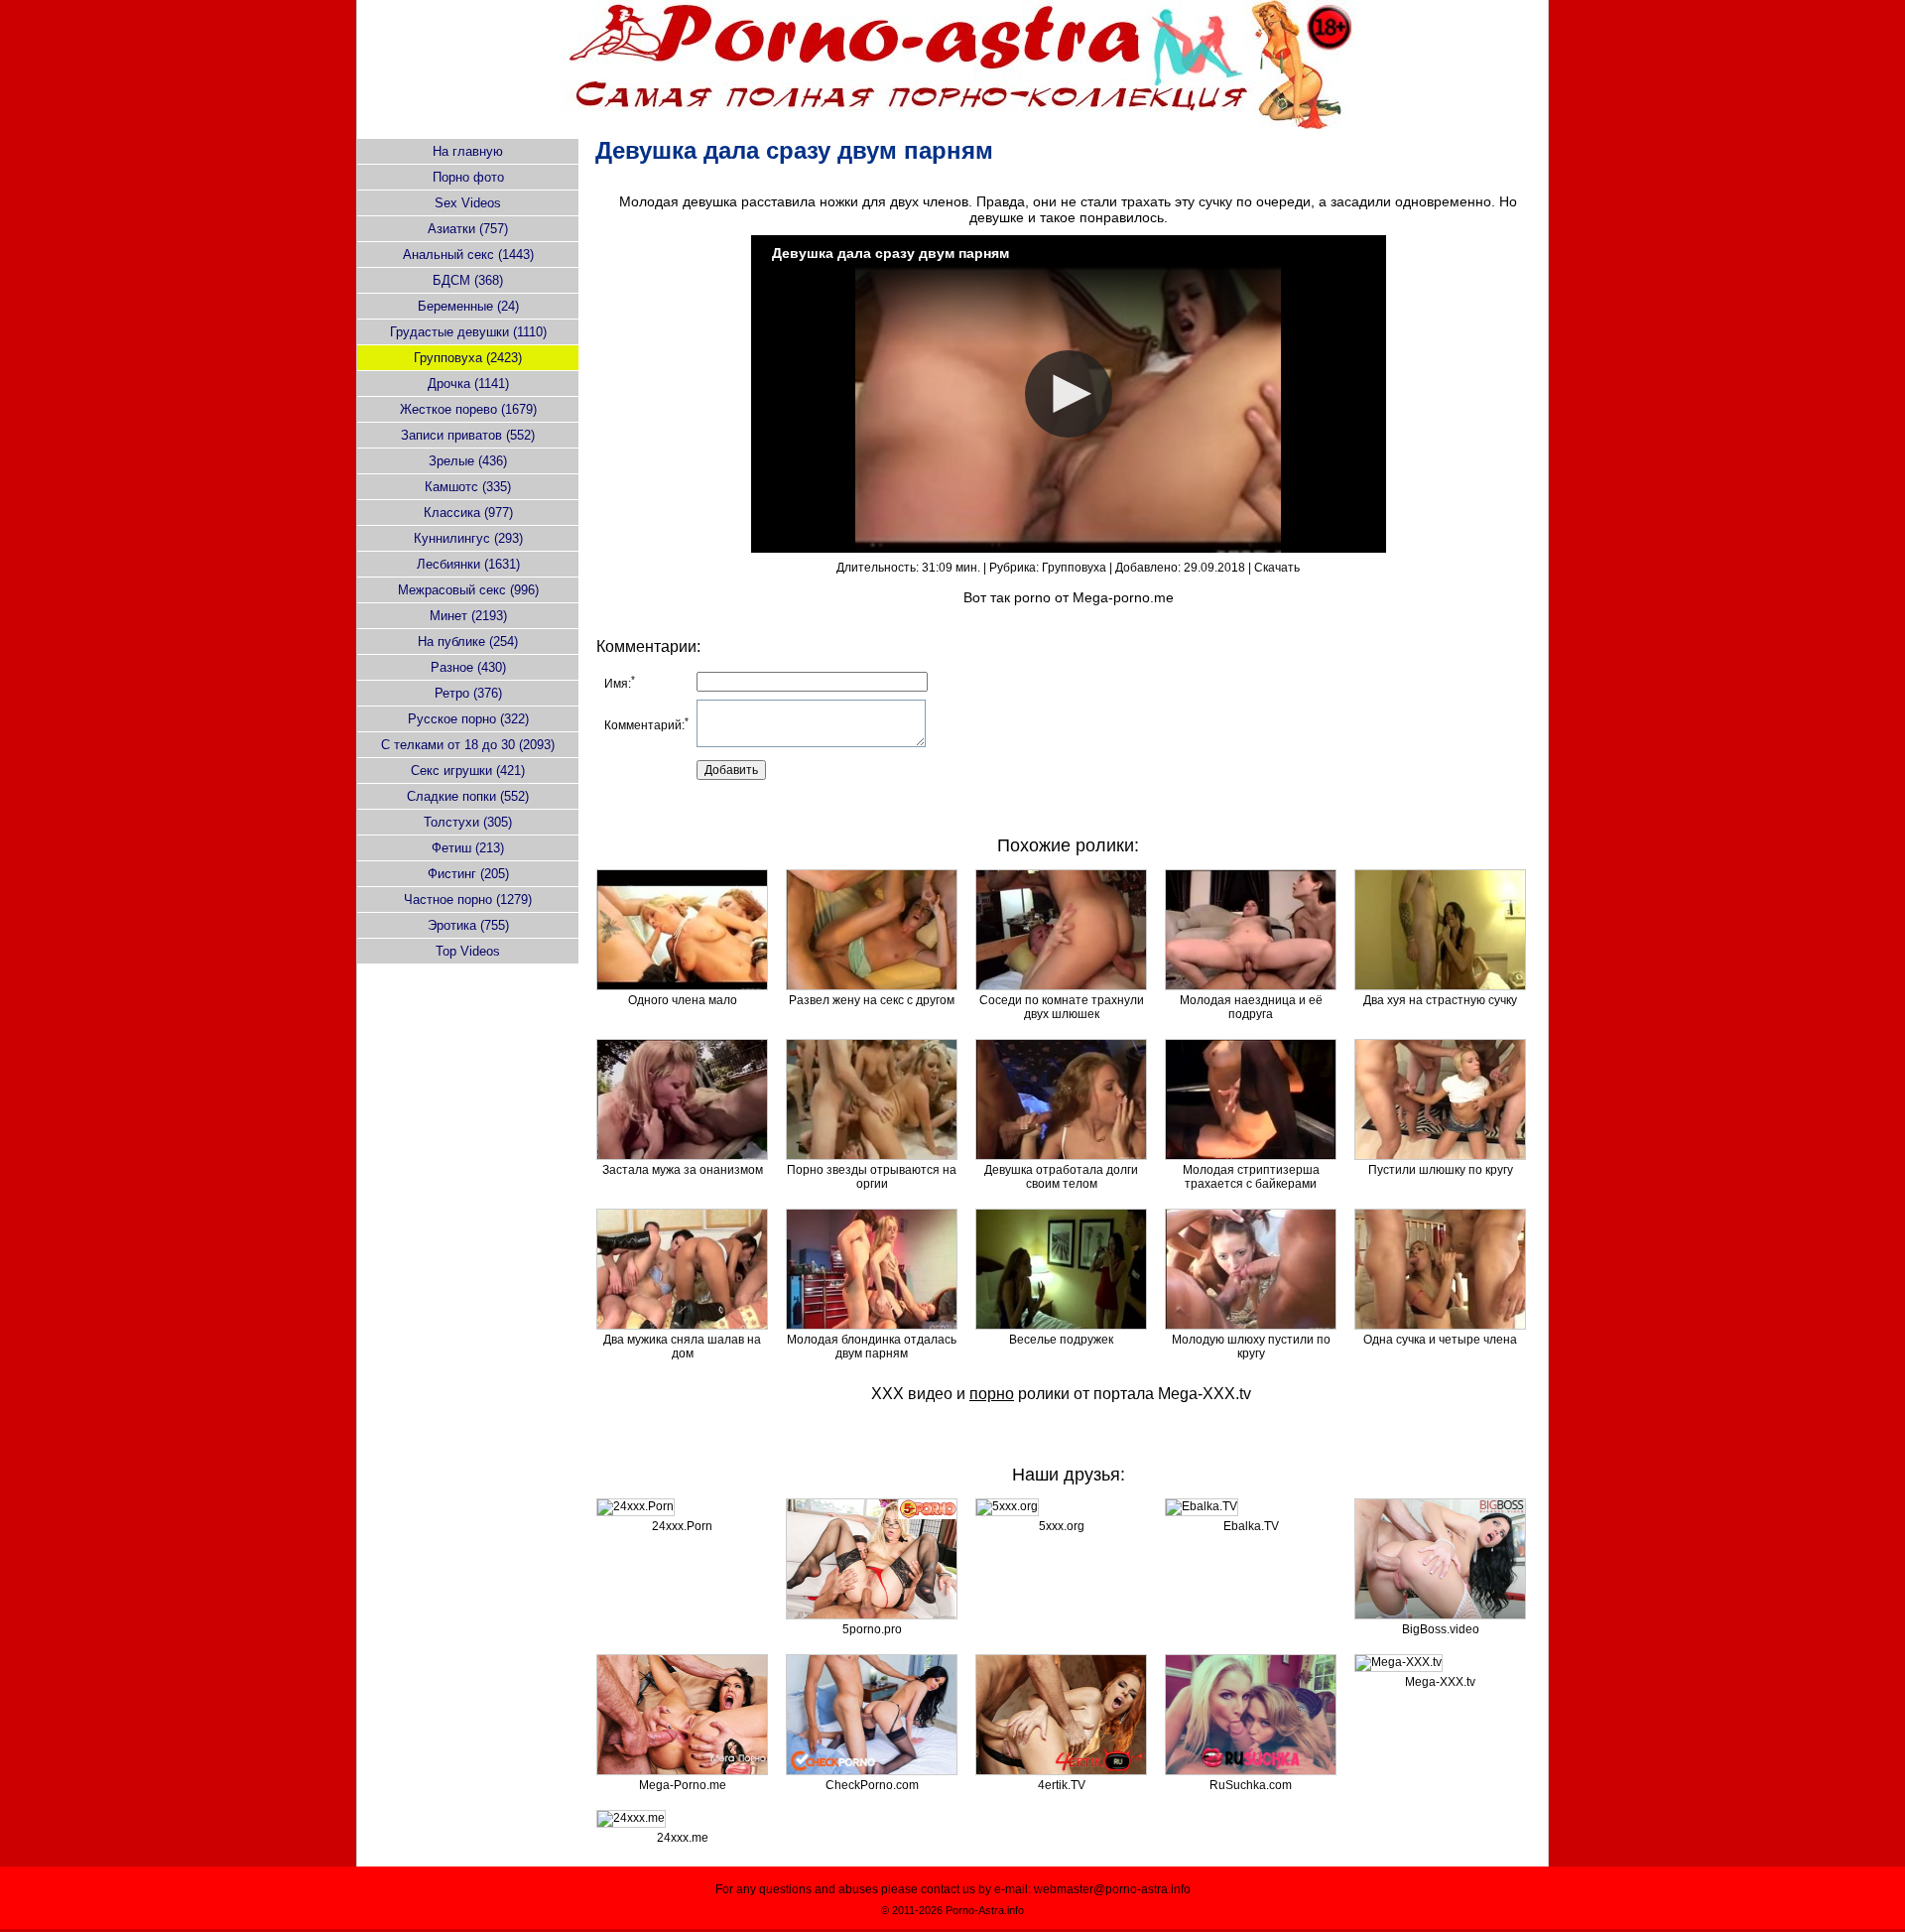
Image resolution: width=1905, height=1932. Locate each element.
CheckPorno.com (872, 1785)
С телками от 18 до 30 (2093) (468, 745)
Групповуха (1074, 568)
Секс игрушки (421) (468, 771)
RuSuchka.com (1251, 1785)
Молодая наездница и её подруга (1251, 1007)
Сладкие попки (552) (468, 796)
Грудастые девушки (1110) (468, 332)
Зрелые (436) (468, 461)
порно (992, 1394)
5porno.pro (872, 1629)
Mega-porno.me (1123, 597)
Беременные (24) (468, 306)
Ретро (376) (468, 693)
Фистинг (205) (468, 874)
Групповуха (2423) (468, 358)
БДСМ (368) (468, 280)
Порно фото (468, 177)
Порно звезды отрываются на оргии (872, 1177)
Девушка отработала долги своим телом (1061, 1177)
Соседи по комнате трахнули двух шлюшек (1062, 1007)
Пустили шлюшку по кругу (1441, 1170)
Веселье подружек (1061, 1340)
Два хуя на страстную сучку (1440, 1000)
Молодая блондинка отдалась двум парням (872, 1347)
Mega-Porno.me (683, 1785)
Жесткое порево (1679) (468, 409)
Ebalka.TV (1251, 1526)
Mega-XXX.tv (1205, 1394)
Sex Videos (468, 203)
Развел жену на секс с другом (872, 1000)
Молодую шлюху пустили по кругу (1251, 1347)
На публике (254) (468, 642)
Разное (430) (468, 667)
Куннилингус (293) (468, 538)
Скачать (1277, 568)
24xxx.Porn (682, 1526)
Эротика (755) (468, 925)
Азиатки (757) (468, 229)
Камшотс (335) (468, 487)
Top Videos (468, 951)
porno (1032, 597)
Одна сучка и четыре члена (1440, 1340)
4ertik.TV (1062, 1785)
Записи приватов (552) (468, 435)
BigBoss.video (1441, 1629)
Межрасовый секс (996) (468, 590)
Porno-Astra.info (985, 1910)
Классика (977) (468, 513)
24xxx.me (683, 1838)
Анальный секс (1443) (468, 255)
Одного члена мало (683, 1000)
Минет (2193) (468, 616)
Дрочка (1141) (468, 384)
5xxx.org (1062, 1526)
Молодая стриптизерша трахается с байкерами (1251, 1177)
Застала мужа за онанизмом (683, 1170)
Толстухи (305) (468, 822)
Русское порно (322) (468, 719)
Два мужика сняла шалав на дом (682, 1347)
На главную (468, 151)
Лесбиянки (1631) (468, 564)
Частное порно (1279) (468, 900)
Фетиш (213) (468, 848)
